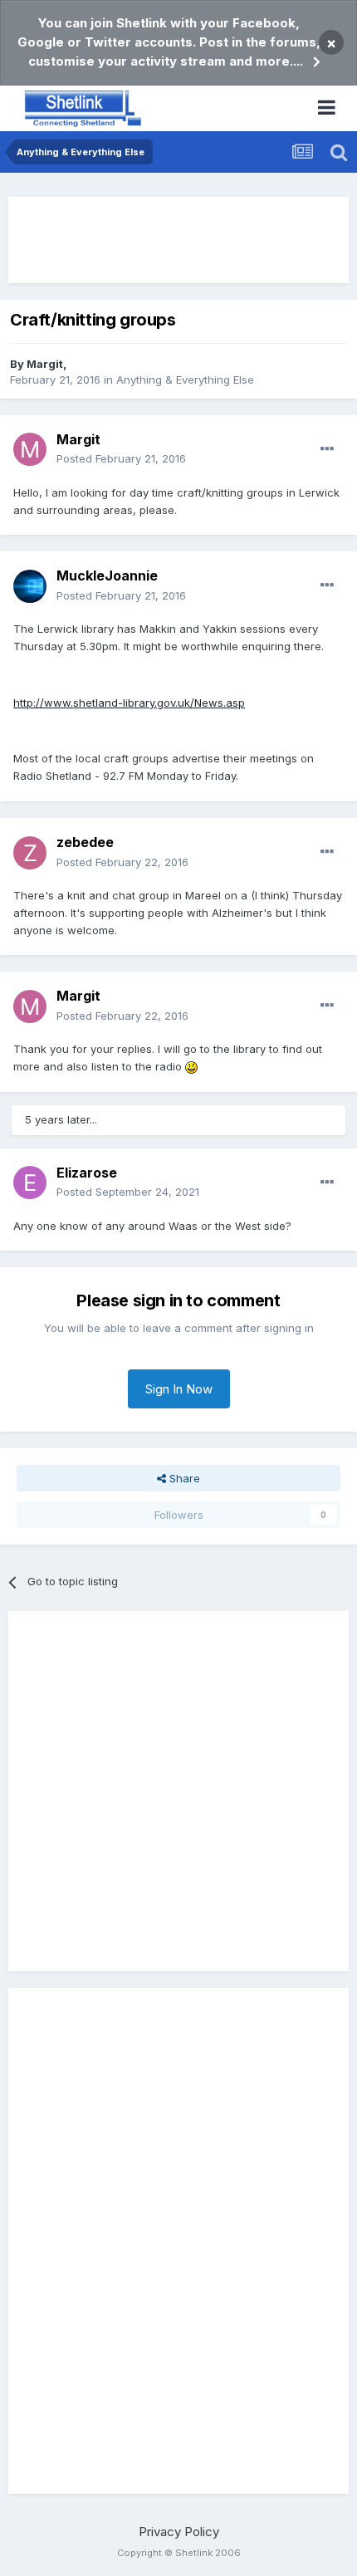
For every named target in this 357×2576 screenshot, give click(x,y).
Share (183, 1478)
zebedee (85, 842)
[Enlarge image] (191, 1066)
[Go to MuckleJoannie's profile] (30, 586)
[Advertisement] (178, 240)
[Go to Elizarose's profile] (30, 1183)
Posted (121, 458)
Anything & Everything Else (185, 380)
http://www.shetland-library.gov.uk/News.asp (129, 703)
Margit (45, 364)
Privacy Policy (179, 2532)
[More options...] (327, 449)
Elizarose (87, 1173)
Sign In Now (179, 1389)
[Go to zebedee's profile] (30, 853)
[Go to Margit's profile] (30, 449)
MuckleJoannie (107, 575)
